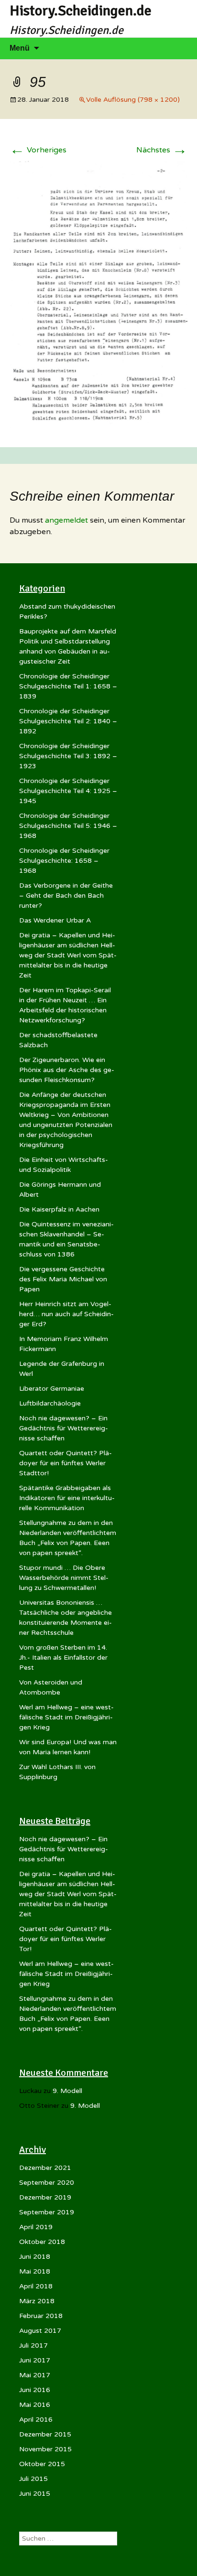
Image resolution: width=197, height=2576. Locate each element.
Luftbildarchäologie (50, 1403)
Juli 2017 (33, 2345)
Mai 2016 (35, 2405)
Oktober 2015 (42, 2464)
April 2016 (36, 2420)
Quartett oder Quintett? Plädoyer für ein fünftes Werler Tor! (66, 1939)
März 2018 (37, 2301)
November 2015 (45, 2449)
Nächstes (162, 150)
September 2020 (47, 2183)
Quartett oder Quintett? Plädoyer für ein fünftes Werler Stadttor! (66, 1463)
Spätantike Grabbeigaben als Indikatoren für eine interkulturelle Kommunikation (67, 1498)
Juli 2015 (33, 2479)
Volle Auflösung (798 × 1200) (133, 100)
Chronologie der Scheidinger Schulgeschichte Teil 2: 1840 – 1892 (68, 721)
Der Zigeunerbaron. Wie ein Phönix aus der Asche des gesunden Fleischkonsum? (67, 1070)
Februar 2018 (41, 2316)
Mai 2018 (35, 2271)
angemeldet (66, 520)
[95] (98, 294)
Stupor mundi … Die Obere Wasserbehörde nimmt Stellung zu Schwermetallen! (64, 1578)
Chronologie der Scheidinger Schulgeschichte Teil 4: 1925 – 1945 (68, 791)
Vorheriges (38, 150)
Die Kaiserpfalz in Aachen (59, 1209)
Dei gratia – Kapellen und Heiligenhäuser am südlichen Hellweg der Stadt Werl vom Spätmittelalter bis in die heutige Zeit (68, 955)
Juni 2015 (35, 2494)
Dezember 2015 (45, 2434)
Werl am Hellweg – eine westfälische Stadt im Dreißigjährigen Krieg (66, 1717)
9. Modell (67, 2091)
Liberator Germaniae (52, 1389)
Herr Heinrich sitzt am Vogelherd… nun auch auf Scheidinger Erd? (66, 1314)
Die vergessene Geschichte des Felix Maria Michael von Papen (63, 1279)
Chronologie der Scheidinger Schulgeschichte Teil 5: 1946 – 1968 (68, 826)
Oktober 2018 (42, 2242)
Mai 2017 (35, 2375)
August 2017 (40, 2331)
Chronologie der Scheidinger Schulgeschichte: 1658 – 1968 (64, 861)
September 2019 (47, 2212)
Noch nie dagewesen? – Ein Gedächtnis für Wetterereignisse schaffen (64, 1428)
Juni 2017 (35, 2360)
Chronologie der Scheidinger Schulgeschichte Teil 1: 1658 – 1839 (68, 686)
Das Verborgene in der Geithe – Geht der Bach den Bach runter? (66, 896)
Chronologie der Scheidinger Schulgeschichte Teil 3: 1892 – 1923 (68, 756)
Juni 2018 (35, 2257)
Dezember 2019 (45, 2197)
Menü (20, 48)
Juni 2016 (35, 2390)
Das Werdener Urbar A (55, 920)
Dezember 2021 (45, 2168)
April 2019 (36, 2227)
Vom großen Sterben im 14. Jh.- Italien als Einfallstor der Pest (63, 1658)
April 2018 (36, 2286)
